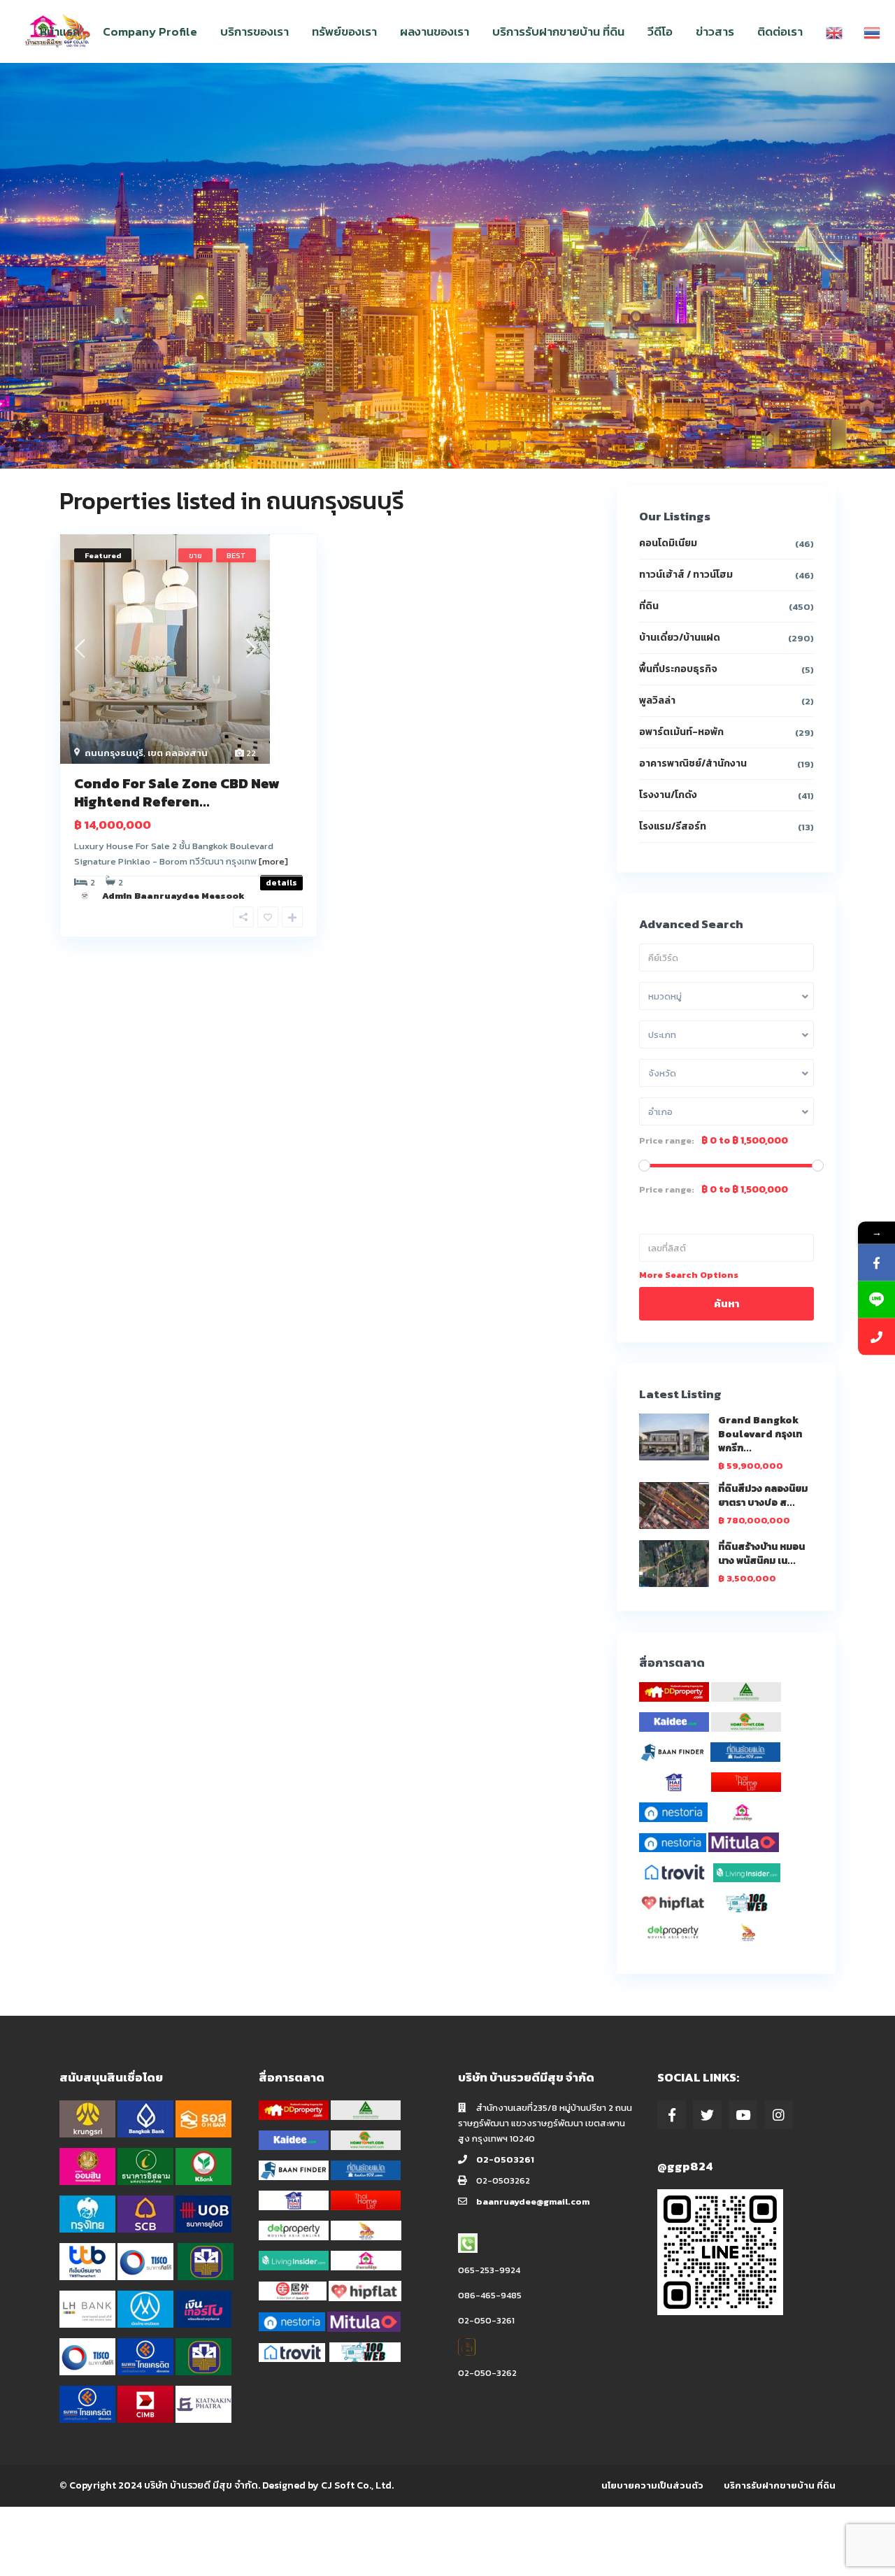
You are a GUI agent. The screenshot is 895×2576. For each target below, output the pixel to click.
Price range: (667, 1141)
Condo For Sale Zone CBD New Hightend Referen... (177, 792)
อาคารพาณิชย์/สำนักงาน (693, 763)
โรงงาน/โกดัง (668, 795)
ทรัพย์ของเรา (344, 31)
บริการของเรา (255, 31)
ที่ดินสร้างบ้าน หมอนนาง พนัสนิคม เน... (761, 1554)
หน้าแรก (60, 31)
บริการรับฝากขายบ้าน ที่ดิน (558, 31)
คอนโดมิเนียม (668, 543)
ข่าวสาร (715, 31)
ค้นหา (726, 1303)
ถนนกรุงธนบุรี (114, 753)
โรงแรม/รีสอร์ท (673, 826)
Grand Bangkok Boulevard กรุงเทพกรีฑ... (760, 1434)
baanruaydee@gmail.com (533, 2201)
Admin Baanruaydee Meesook (173, 896)
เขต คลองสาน (178, 753)
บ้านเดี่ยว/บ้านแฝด (680, 638)
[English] (834, 31)
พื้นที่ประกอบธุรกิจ (678, 669)
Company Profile (150, 31)
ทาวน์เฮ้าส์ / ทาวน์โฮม (686, 575)
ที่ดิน (649, 606)
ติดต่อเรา (780, 31)
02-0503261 (505, 2159)
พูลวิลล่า (657, 700)
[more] (273, 861)
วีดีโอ (660, 31)
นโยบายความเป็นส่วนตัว (652, 2485)
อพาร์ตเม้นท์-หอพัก (681, 732)
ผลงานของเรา (435, 31)
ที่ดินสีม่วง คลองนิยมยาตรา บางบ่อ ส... (763, 1496)
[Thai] (872, 31)
